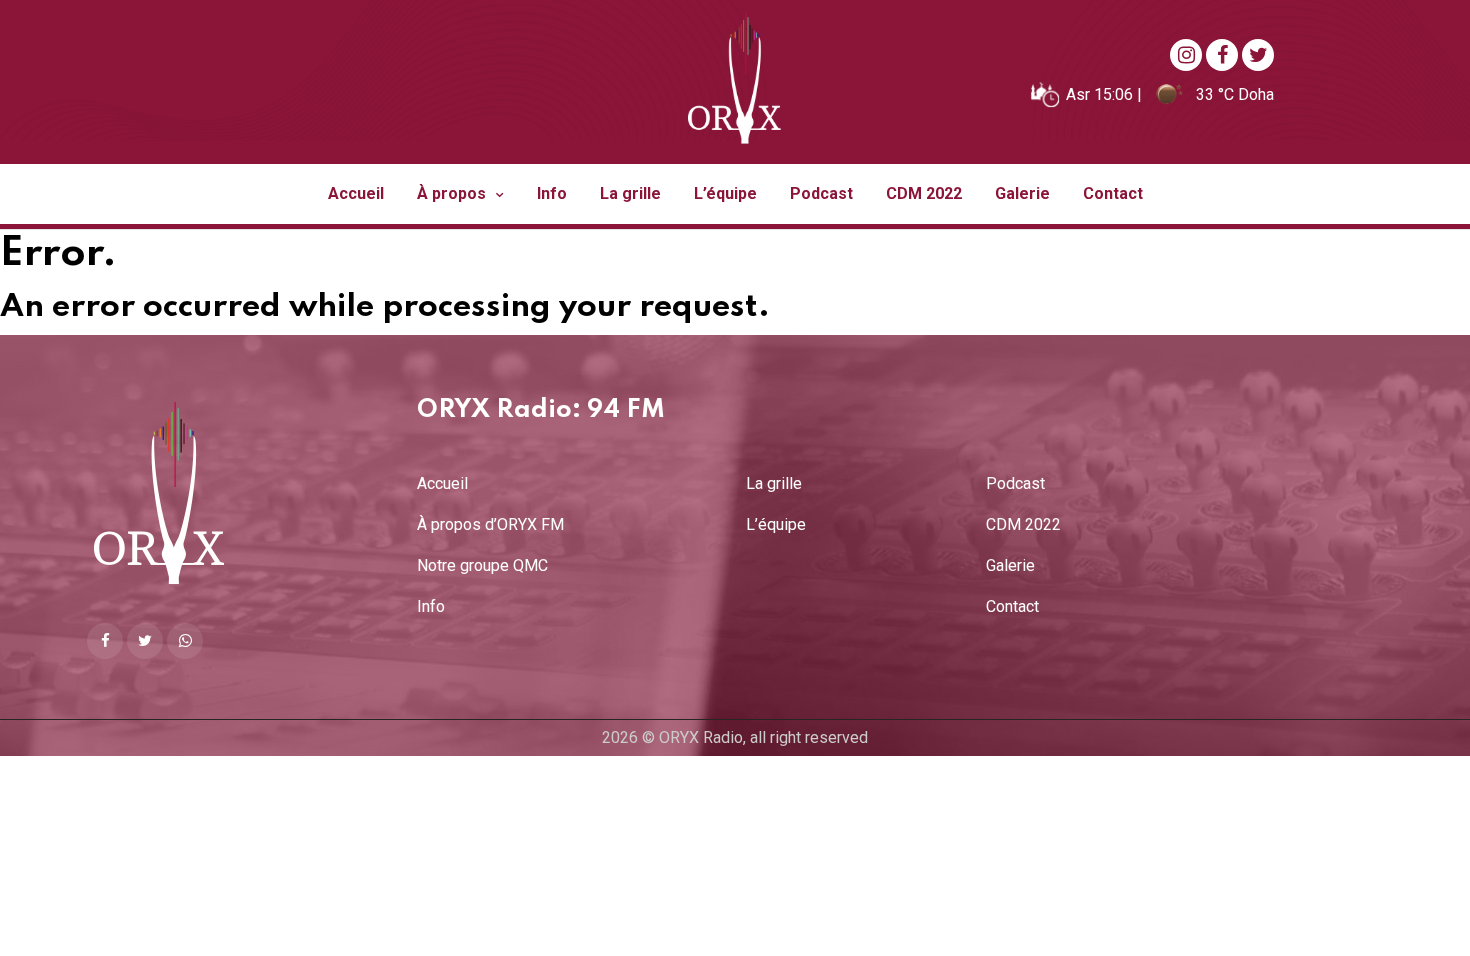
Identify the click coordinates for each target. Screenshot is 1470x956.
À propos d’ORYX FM (490, 525)
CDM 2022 (924, 193)
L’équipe (725, 193)
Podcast (821, 193)
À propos (453, 193)
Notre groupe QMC (482, 566)
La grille (630, 193)
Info (552, 193)
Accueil (356, 193)
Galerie (1022, 193)
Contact (1113, 193)
